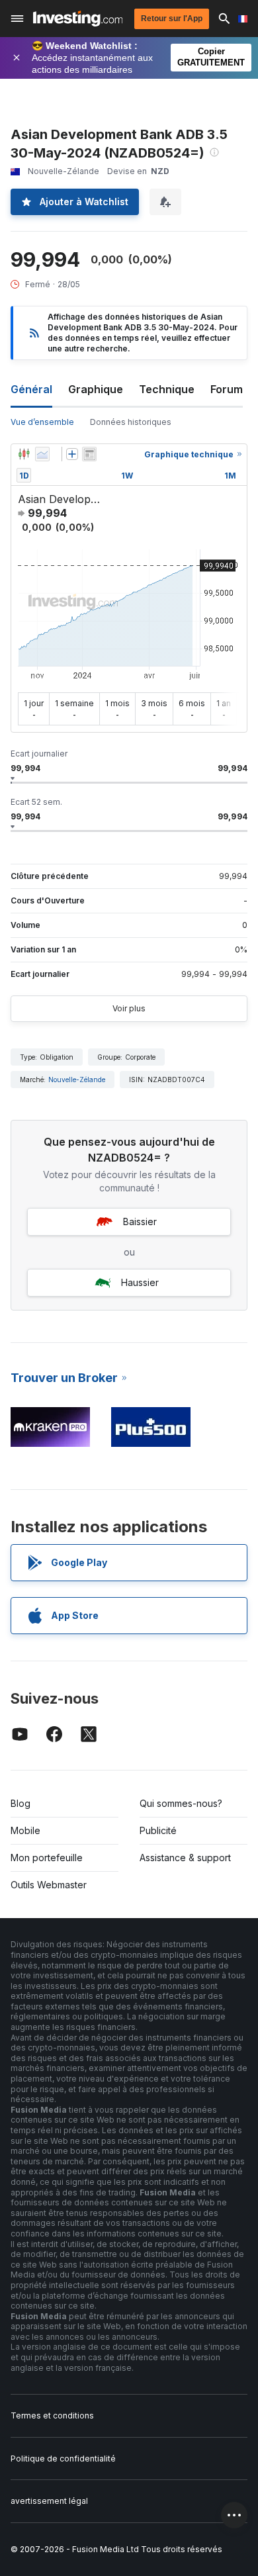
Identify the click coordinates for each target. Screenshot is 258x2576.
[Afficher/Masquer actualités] (89, 454)
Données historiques (131, 422)
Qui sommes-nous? (181, 1803)
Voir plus (129, 1008)
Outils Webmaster (49, 1885)
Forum (227, 389)
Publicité (158, 1830)
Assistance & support (185, 1858)
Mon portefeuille (47, 1858)
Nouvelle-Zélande (77, 1080)
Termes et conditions (52, 2415)
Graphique (96, 389)
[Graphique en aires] (42, 454)
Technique (167, 389)
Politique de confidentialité (63, 2459)
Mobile (25, 1830)
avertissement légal (49, 2501)
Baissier (140, 1221)
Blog (21, 1803)
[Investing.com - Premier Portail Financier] (78, 19)
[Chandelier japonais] (24, 454)
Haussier (140, 1282)
